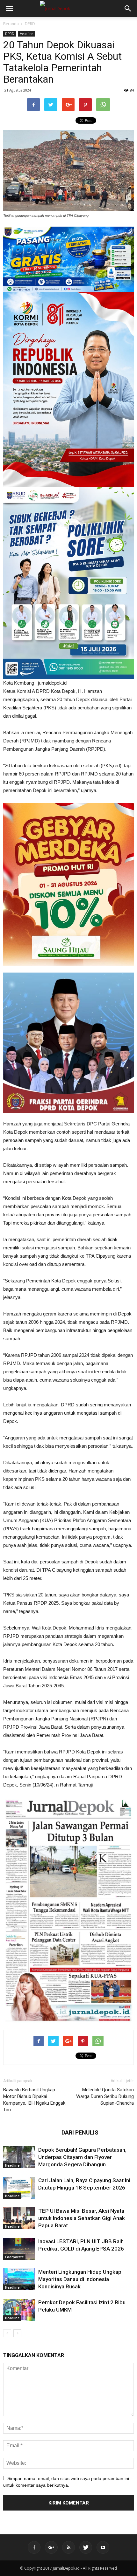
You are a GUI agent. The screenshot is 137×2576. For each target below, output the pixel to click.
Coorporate (14, 2257)
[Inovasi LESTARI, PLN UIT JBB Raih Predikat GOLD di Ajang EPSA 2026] (19, 2249)
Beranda (11, 24)
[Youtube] (103, 2547)
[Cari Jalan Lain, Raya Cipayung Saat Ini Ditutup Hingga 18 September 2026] (19, 2188)
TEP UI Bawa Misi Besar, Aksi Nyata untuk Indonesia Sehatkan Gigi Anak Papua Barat (82, 2218)
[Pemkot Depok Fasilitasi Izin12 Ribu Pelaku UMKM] (19, 2310)
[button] (128, 9)
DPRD (30, 24)
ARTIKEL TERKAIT (30, 2132)
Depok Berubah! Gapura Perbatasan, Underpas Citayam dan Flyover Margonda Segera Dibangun (82, 2157)
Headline (26, 34)
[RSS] (68, 2547)
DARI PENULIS (80, 2132)
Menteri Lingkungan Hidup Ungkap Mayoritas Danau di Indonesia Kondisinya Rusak (80, 2279)
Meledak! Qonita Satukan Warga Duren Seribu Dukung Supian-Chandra (105, 2096)
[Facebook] (34, 2547)
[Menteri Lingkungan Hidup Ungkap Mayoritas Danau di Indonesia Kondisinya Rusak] (19, 2279)
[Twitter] (86, 2547)
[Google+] (51, 2547)
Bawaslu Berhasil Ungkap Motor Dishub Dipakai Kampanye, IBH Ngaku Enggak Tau (34, 2100)
